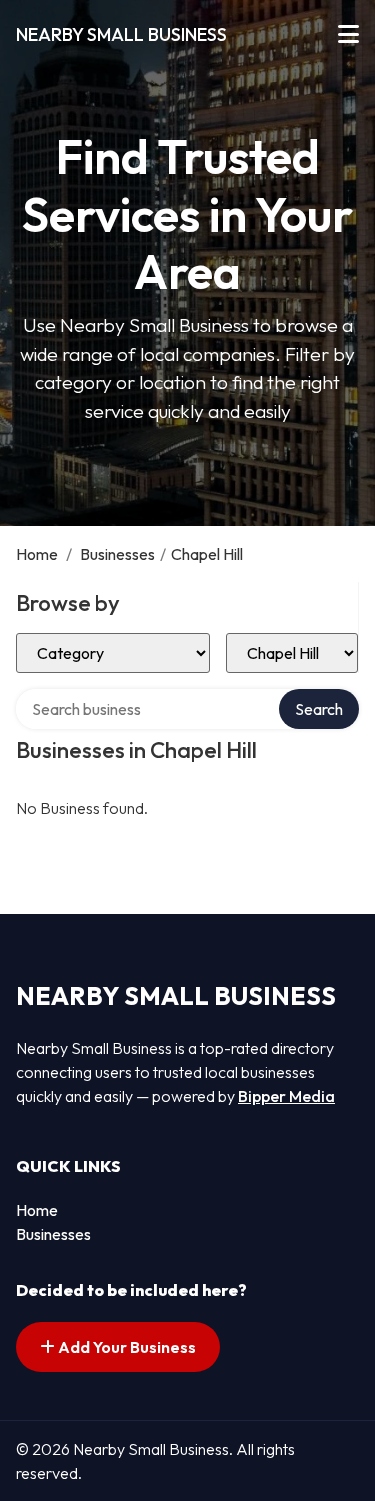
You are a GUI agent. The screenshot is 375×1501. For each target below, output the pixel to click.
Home (37, 554)
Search (319, 709)
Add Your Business (125, 1347)
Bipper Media (286, 1096)
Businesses (117, 554)
